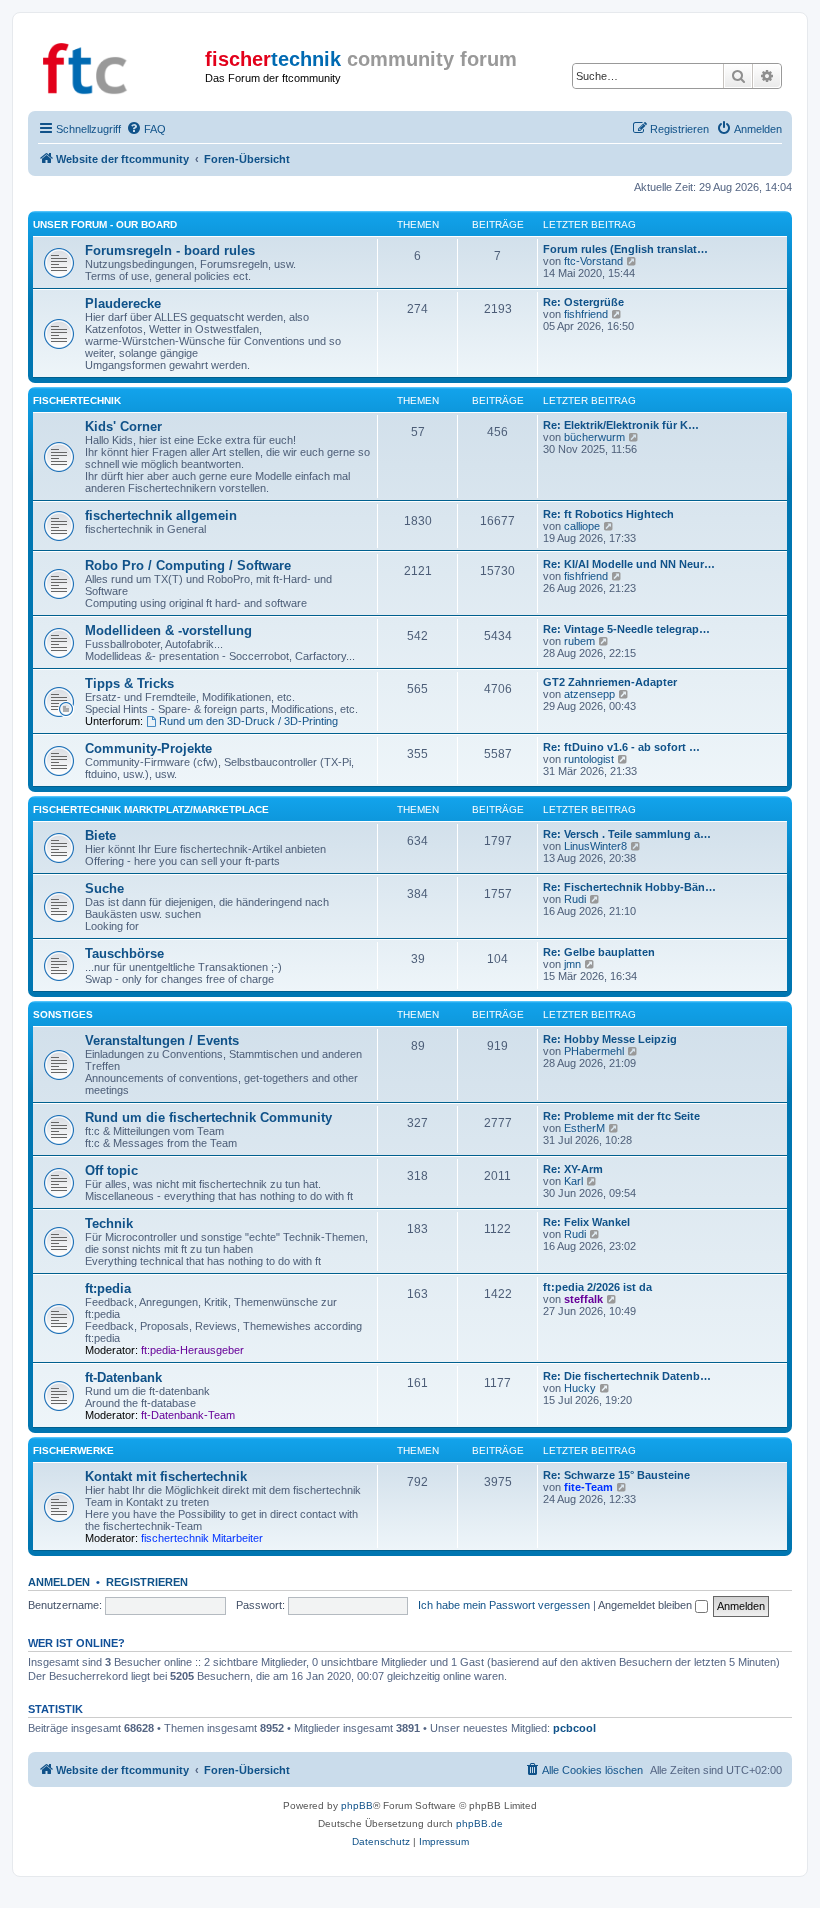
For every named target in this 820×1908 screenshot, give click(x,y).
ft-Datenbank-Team (188, 1415)
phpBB (357, 1805)
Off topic (111, 1170)
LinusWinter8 (595, 846)
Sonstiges (63, 1014)
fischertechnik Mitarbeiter (202, 1538)
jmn (572, 964)
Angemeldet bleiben (646, 1605)
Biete (100, 835)
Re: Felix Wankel (586, 1222)
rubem (579, 641)
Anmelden (59, 1582)
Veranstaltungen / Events (162, 1040)
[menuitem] (146, 129)
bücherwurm (594, 437)
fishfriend (586, 314)
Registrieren (147, 1582)
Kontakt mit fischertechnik (166, 1476)
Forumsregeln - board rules (170, 250)
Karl (573, 1181)
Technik (109, 1223)
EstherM (584, 1128)
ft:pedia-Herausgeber (192, 1350)
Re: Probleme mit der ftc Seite (621, 1116)
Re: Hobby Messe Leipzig (610, 1039)
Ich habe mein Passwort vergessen (504, 1605)
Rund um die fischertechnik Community (208, 1117)
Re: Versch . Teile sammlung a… (627, 834)
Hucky (580, 1388)
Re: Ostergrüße (583, 302)
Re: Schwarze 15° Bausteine (616, 1475)
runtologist (589, 759)
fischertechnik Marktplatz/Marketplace (151, 809)
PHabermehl (594, 1051)
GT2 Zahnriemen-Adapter (610, 682)
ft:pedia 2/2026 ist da (597, 1287)
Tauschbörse (124, 953)
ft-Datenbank (123, 1377)
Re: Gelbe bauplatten (599, 952)
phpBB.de (479, 1823)
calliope (582, 526)
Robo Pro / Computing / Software (188, 565)
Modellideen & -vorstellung (168, 630)
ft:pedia (108, 1288)
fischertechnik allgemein (161, 515)
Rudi (575, 899)
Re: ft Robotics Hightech (608, 514)
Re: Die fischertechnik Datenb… (627, 1376)
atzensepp (589, 694)
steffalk (583, 1299)
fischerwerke (73, 1450)
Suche (104, 888)
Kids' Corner (123, 426)
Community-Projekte (148, 748)
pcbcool (574, 1728)
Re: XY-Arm (573, 1169)
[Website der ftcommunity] (119, 65)
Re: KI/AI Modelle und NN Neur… (629, 564)
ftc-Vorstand (593, 261)
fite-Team (588, 1487)
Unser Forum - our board (105, 224)
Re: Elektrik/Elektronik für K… (621, 425)
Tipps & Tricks (129, 683)
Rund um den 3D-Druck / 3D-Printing (248, 721)
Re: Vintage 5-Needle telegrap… (626, 629)
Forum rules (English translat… (625, 249)
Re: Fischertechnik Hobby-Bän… (629, 887)
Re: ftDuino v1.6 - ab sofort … (621, 747)
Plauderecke (123, 303)
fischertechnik (77, 400)
